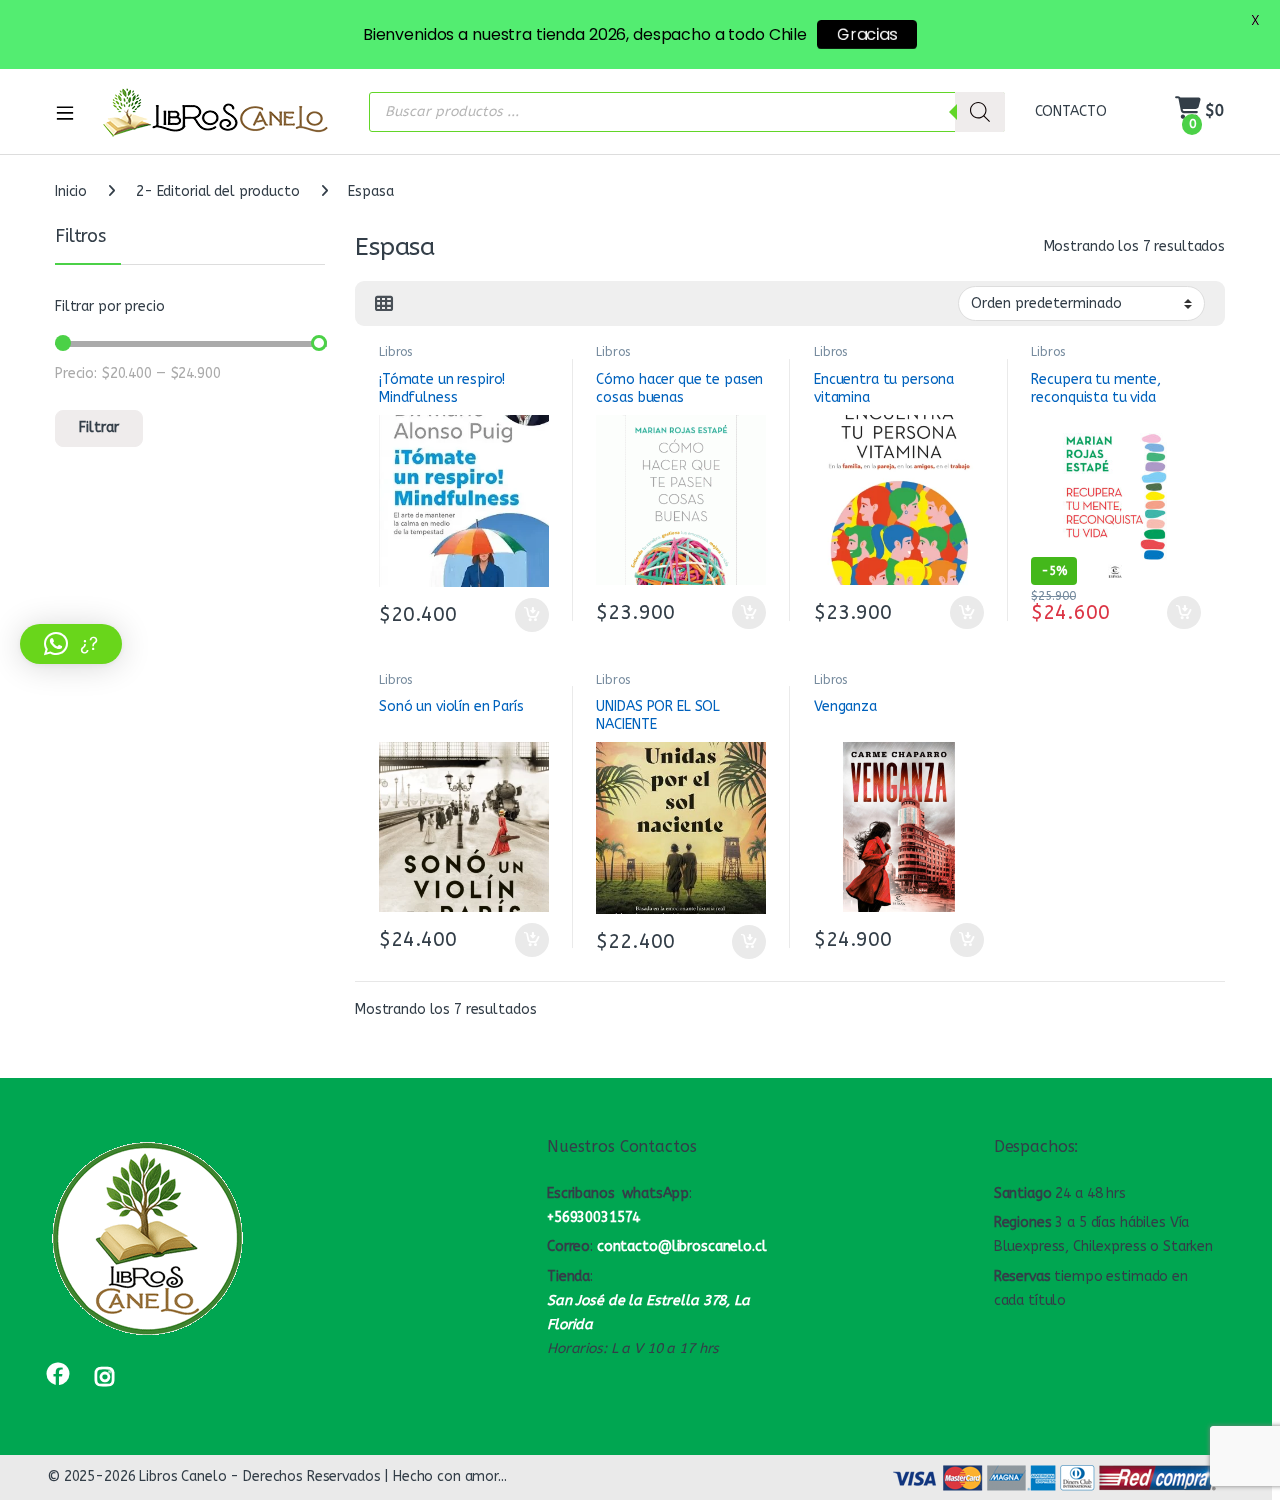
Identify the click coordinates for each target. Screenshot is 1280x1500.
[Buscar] (980, 112)
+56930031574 (593, 1217)
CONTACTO (1071, 111)
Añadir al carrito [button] (527, 615)
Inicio (71, 191)
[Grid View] (384, 304)
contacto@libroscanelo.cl (682, 1246)
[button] (71, 644)
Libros (395, 352)
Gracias (867, 34)
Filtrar (99, 427)
